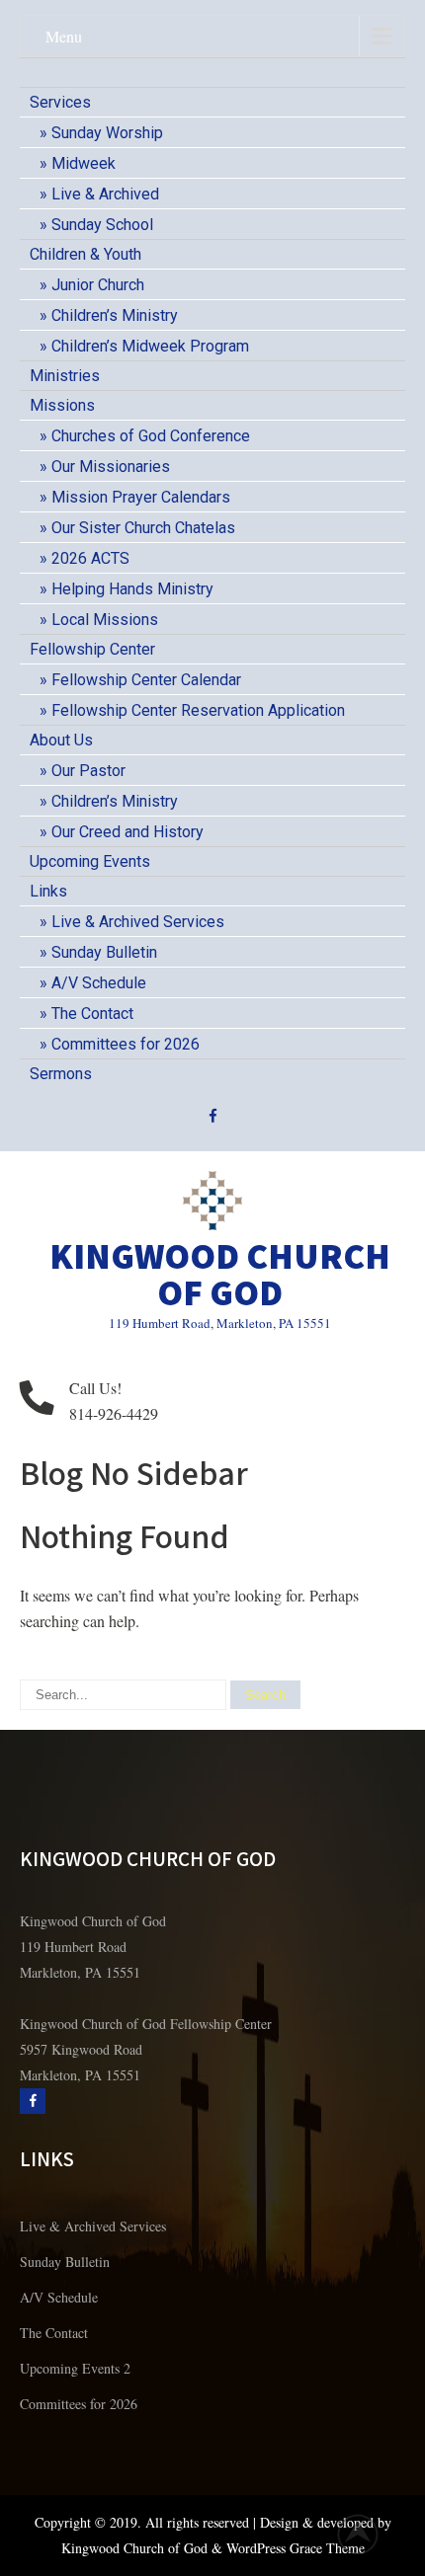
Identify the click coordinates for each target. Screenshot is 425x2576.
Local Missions (105, 620)
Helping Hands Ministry (132, 589)
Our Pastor (88, 771)
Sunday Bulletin (104, 952)
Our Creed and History (127, 832)
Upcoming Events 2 (75, 2368)
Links (48, 891)
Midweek (84, 163)
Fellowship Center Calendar (146, 680)
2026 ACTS (90, 558)
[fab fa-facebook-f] (213, 1119)
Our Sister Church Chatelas (143, 528)
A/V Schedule (99, 983)
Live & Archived (105, 194)
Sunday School (102, 225)
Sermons (61, 1074)
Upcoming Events (90, 861)
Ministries (65, 376)
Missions (62, 405)
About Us (61, 740)
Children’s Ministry (115, 315)
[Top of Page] (369, 2534)
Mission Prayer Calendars (141, 497)
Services (60, 102)
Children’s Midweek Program (150, 346)
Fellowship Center (92, 649)
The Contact (92, 1014)
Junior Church (98, 285)
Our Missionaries (111, 467)
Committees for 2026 (126, 1044)
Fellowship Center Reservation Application (198, 710)
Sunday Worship (107, 133)
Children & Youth (85, 254)
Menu (64, 36)
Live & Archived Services (138, 922)
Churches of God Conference (151, 436)
